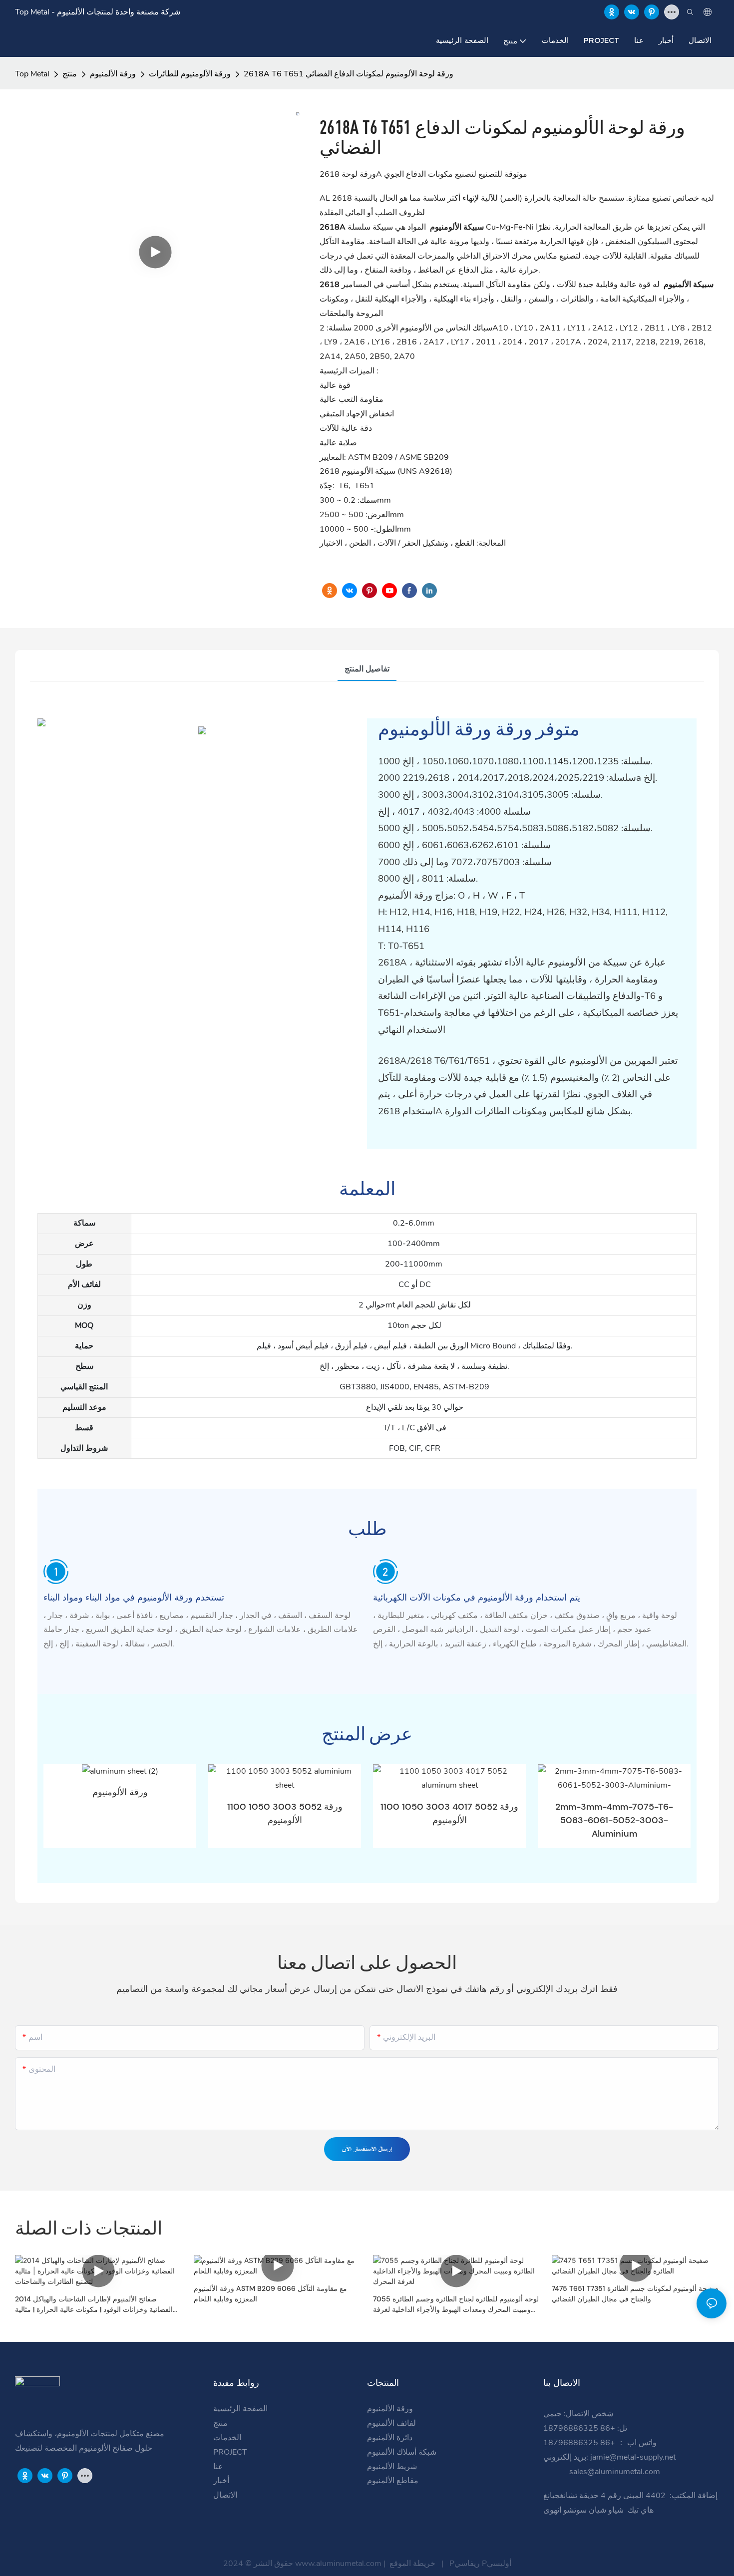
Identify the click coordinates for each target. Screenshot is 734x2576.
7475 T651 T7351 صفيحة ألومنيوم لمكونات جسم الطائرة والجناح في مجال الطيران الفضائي (635, 2294)
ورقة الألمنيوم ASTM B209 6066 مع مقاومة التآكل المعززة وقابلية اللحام (270, 2294)
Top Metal (32, 74)
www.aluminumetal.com (339, 2564)
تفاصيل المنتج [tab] (367, 669)
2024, (600, 342)
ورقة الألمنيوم (113, 74)
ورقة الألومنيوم (120, 1792)
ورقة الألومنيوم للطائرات (190, 74)
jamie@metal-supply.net (634, 2457)
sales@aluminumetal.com (614, 2472)
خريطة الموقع (412, 2564)
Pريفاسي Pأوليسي (479, 2564)
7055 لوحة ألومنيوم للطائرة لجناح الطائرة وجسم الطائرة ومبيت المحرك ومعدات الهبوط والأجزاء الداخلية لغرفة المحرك (456, 2305)
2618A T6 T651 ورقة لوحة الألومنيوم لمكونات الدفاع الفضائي (349, 74)
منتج (70, 74)
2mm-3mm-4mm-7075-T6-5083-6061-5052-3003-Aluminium (614, 1820)
